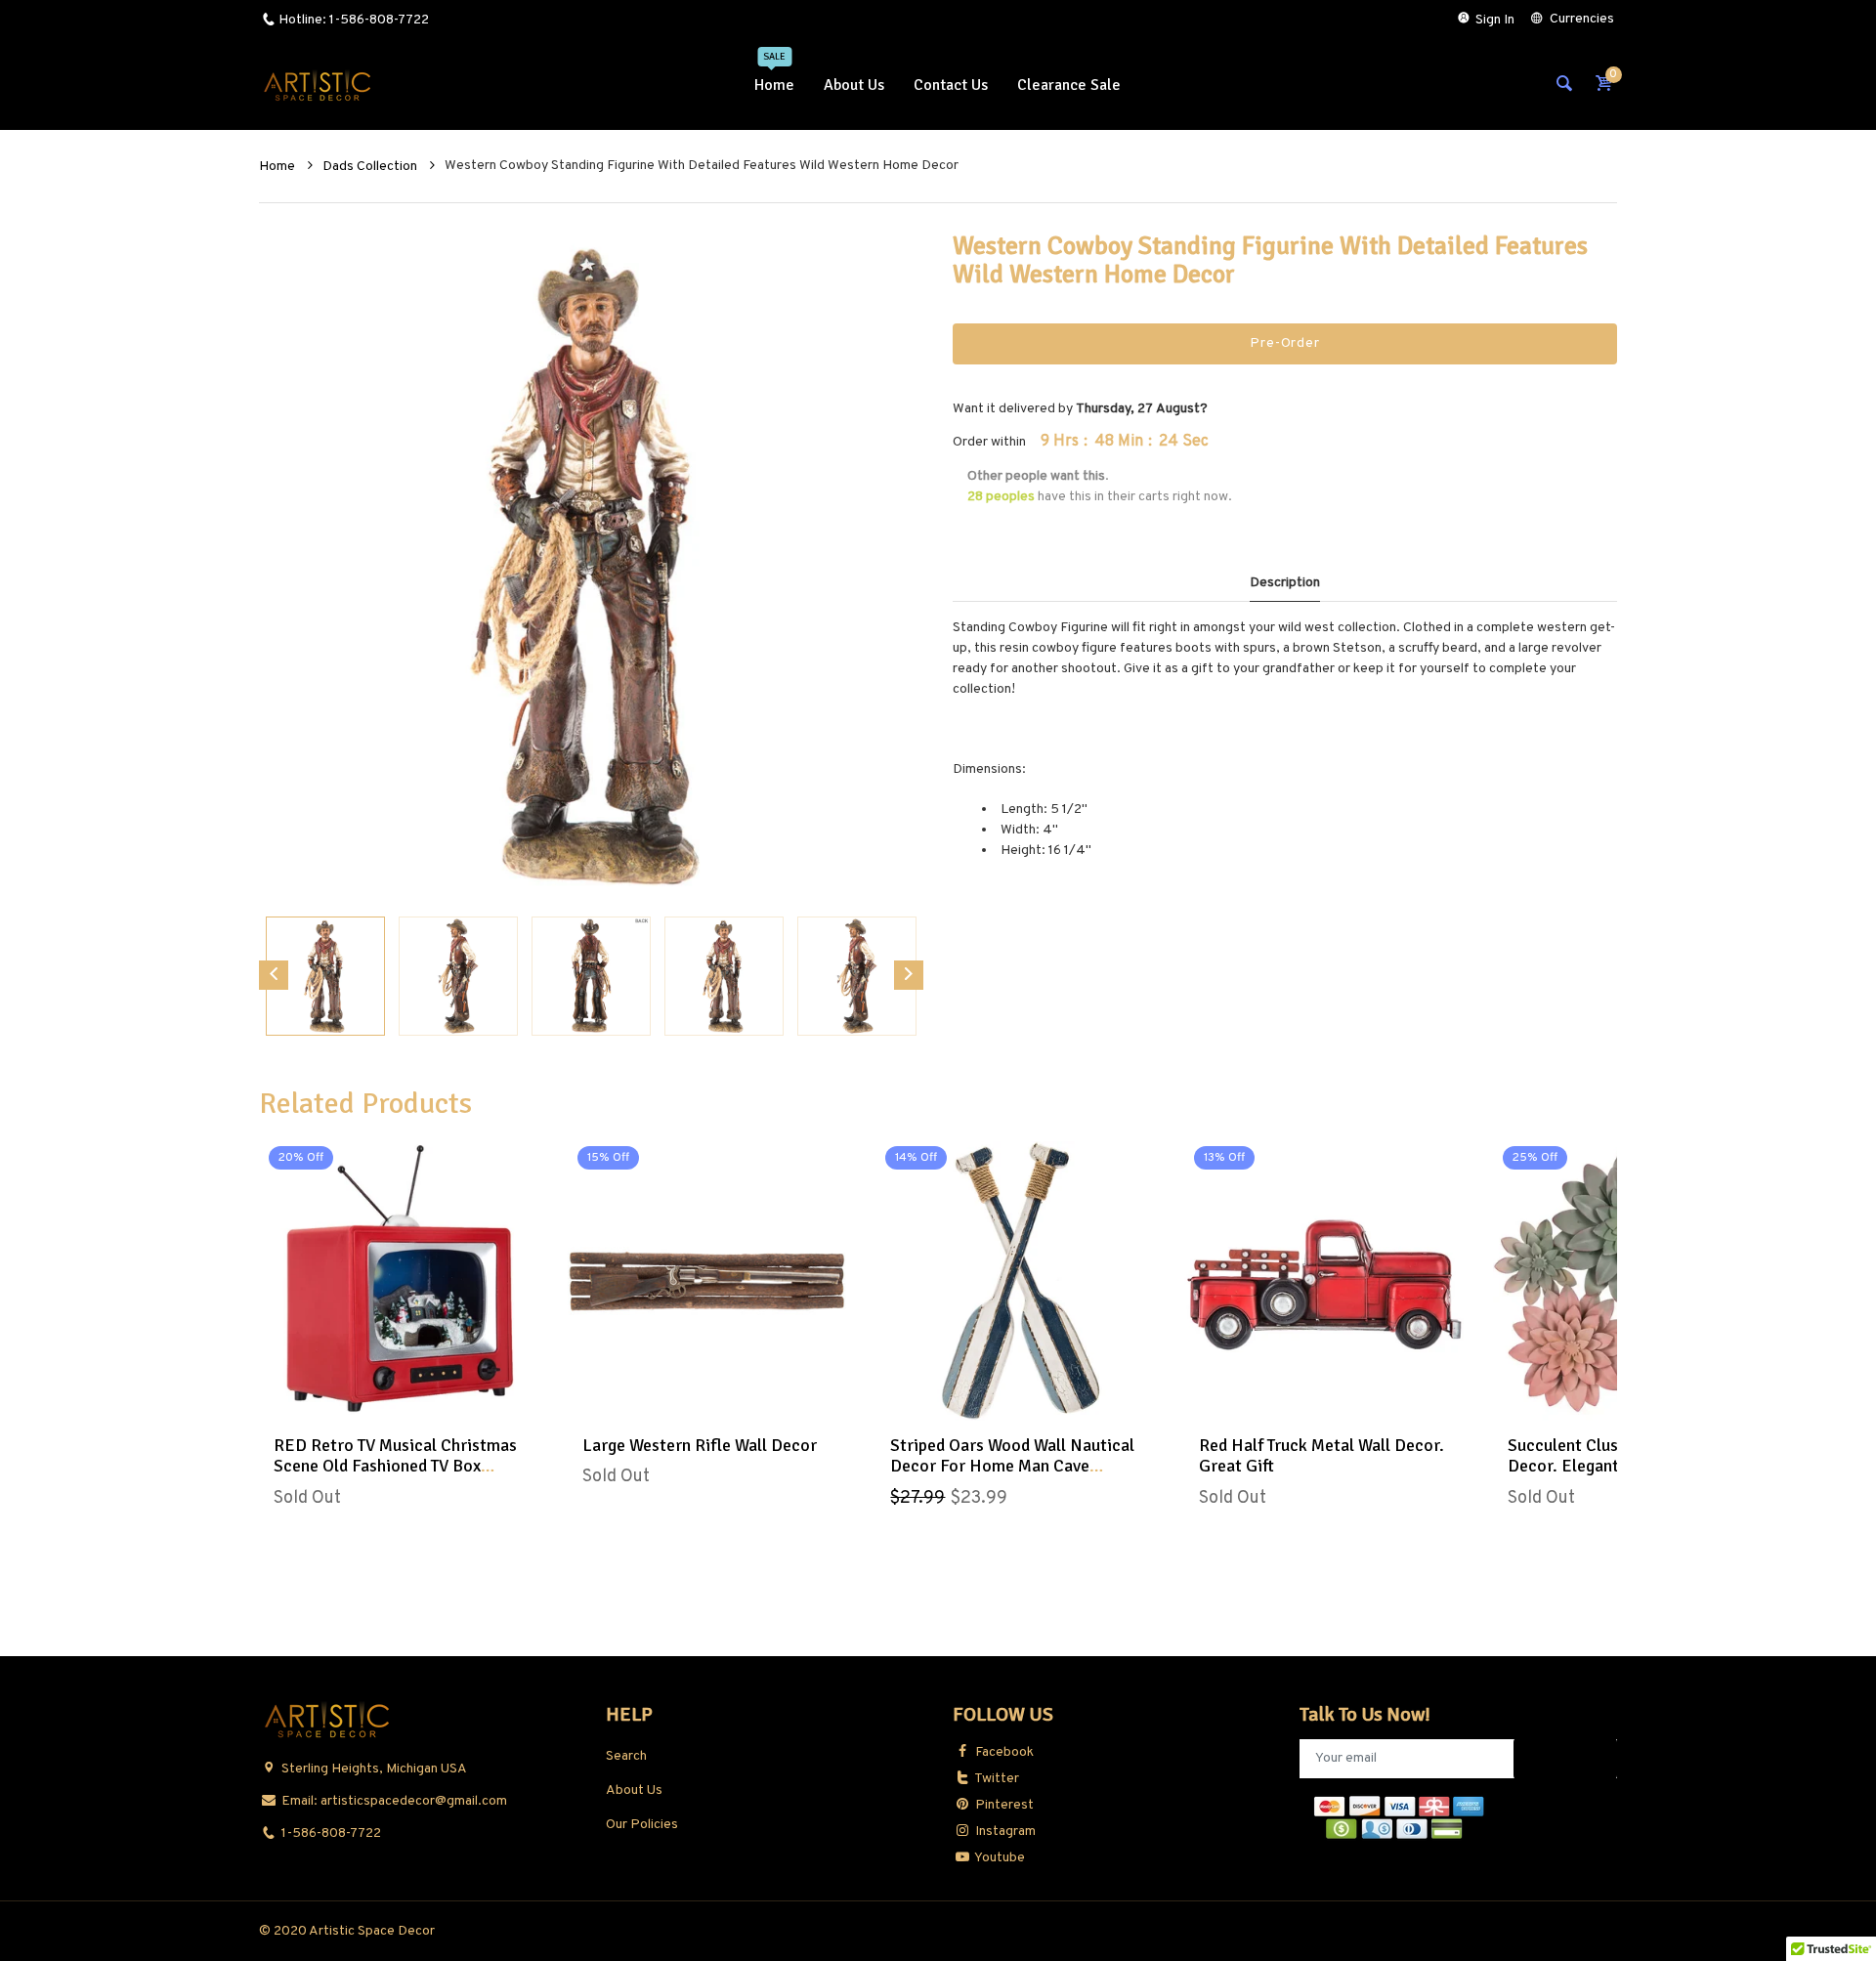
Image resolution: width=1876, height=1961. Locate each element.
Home (278, 167)
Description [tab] (1285, 583)
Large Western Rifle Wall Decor (700, 1445)
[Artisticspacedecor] (318, 85)
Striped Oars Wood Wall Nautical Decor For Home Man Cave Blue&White (1012, 1466)
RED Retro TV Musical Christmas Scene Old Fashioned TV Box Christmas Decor (395, 1466)
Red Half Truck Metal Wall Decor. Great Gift (1322, 1456)
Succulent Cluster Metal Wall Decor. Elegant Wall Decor (1616, 1456)
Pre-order (1284, 343)
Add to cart (1015, 1400)
